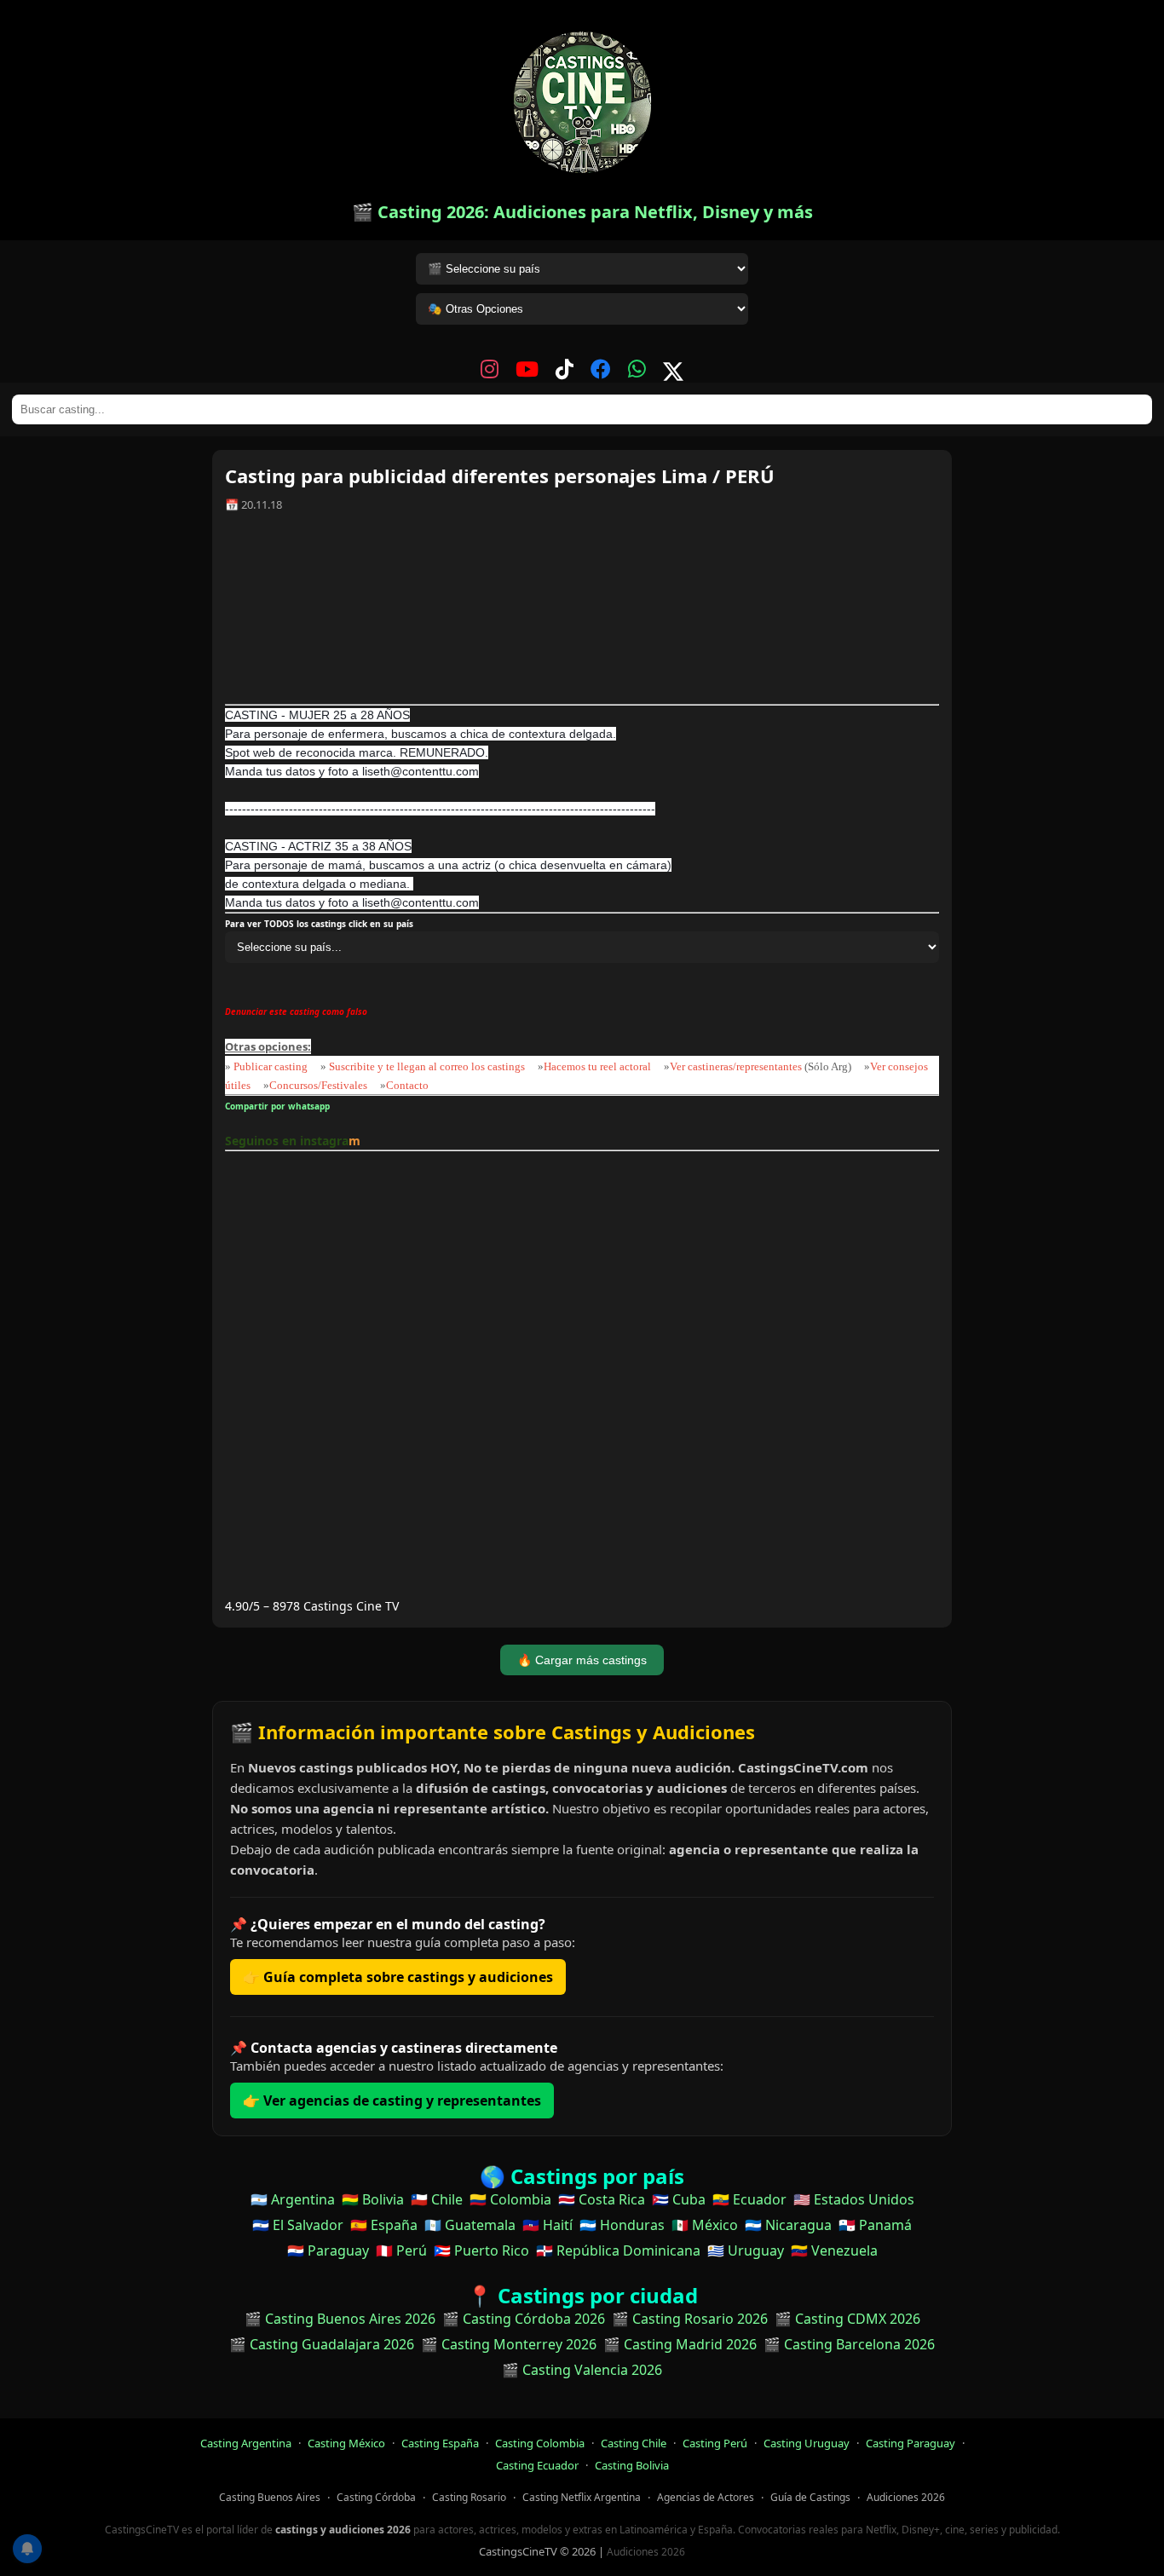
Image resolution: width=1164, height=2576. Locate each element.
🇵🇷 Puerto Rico (481, 2250)
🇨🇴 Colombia (510, 2199)
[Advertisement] (582, 614)
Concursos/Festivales (318, 1085)
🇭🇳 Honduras (622, 2225)
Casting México (346, 2443)
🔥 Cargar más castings (582, 1660)
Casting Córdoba (376, 2497)
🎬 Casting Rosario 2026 (690, 2319)
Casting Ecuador (537, 2465)
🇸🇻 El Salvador (298, 2225)
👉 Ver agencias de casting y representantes (392, 2101)
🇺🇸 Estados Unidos (854, 2199)
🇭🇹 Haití (547, 2225)
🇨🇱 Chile (437, 2199)
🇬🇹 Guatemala (470, 2225)
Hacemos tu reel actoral (597, 1066)
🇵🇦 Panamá (875, 2225)
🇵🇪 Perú (401, 2250)
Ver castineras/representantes (736, 1066)
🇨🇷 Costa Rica (602, 2199)
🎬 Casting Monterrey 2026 (509, 2344)
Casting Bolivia (632, 2465)
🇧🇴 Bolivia (373, 2199)
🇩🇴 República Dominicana (618, 2250)
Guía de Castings (810, 2497)
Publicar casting (272, 1066)
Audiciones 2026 (906, 2497)
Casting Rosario (469, 2497)
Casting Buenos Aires (270, 2497)
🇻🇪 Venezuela (834, 2250)
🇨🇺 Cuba (679, 2199)
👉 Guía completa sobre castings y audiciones (398, 1977)
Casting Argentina (246, 2443)
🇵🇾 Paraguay (328, 2250)
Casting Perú (715, 2443)
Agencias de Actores (706, 2497)
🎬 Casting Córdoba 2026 (524, 2319)
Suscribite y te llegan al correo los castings (427, 1066)
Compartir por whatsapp (280, 1106)
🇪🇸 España (384, 2225)
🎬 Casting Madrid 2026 (680, 2344)
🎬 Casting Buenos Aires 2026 (340, 2319)
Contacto (407, 1085)
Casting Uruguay (807, 2443)
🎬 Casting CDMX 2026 (847, 2319)
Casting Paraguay (910, 2443)
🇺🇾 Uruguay (746, 2250)
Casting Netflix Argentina (582, 2497)
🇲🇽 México (705, 2225)
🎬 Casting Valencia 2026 (582, 2370)
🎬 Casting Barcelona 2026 (849, 2344)
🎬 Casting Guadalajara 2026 (322, 2344)
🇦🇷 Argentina (293, 2199)
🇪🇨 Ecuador (749, 2199)
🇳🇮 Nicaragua (788, 2225)
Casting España (440, 2443)
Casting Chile (634, 2443)
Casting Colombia (540, 2443)
